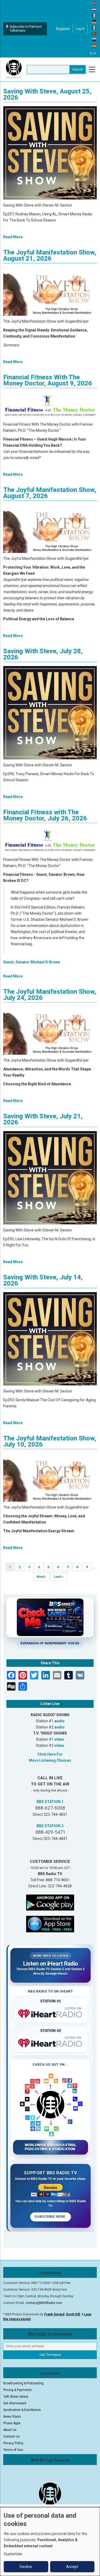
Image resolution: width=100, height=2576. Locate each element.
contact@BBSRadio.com (44, 2303)
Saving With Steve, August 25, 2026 (47, 94)
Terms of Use (13, 2450)
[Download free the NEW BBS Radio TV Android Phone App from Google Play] (50, 1902)
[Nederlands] (94, 9)
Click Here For (50, 1754)
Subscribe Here (50, 2217)
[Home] (14, 69)
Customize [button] (13, 2554)
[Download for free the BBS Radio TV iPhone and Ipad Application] (50, 1924)
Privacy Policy (13, 2443)
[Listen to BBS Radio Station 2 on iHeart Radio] (51, 2042)
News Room (12, 2417)
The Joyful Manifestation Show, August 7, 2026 (50, 493)
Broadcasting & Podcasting (23, 2383)
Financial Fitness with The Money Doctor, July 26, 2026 (45, 815)
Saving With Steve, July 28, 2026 (43, 654)
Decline (26, 2567)
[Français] (94, 15)
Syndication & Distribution (22, 2410)
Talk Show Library (16, 2397)
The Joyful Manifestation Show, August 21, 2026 (50, 255)
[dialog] (50, 2542)
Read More (13, 237)
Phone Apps (12, 2423)
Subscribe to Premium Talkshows (26, 29)
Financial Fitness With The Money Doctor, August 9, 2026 (48, 380)
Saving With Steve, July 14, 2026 (43, 1280)
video (59, 1739)
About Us (10, 2430)
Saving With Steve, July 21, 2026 (43, 1119)
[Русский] (94, 40)
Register (63, 29)
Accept (72, 2567)
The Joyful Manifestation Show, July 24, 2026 (50, 995)
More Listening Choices (50, 1760)
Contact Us (11, 2437)
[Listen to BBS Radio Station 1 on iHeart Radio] (51, 2013)
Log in (80, 29)
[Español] (94, 46)
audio (59, 1721)
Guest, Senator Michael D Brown (32, 962)
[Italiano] (94, 27)
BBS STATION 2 (50, 1826)
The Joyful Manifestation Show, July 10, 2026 (50, 1441)
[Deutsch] (94, 21)
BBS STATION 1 (50, 1802)
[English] (94, 3)
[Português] (94, 34)
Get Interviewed (15, 2403)
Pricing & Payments (17, 2390)
